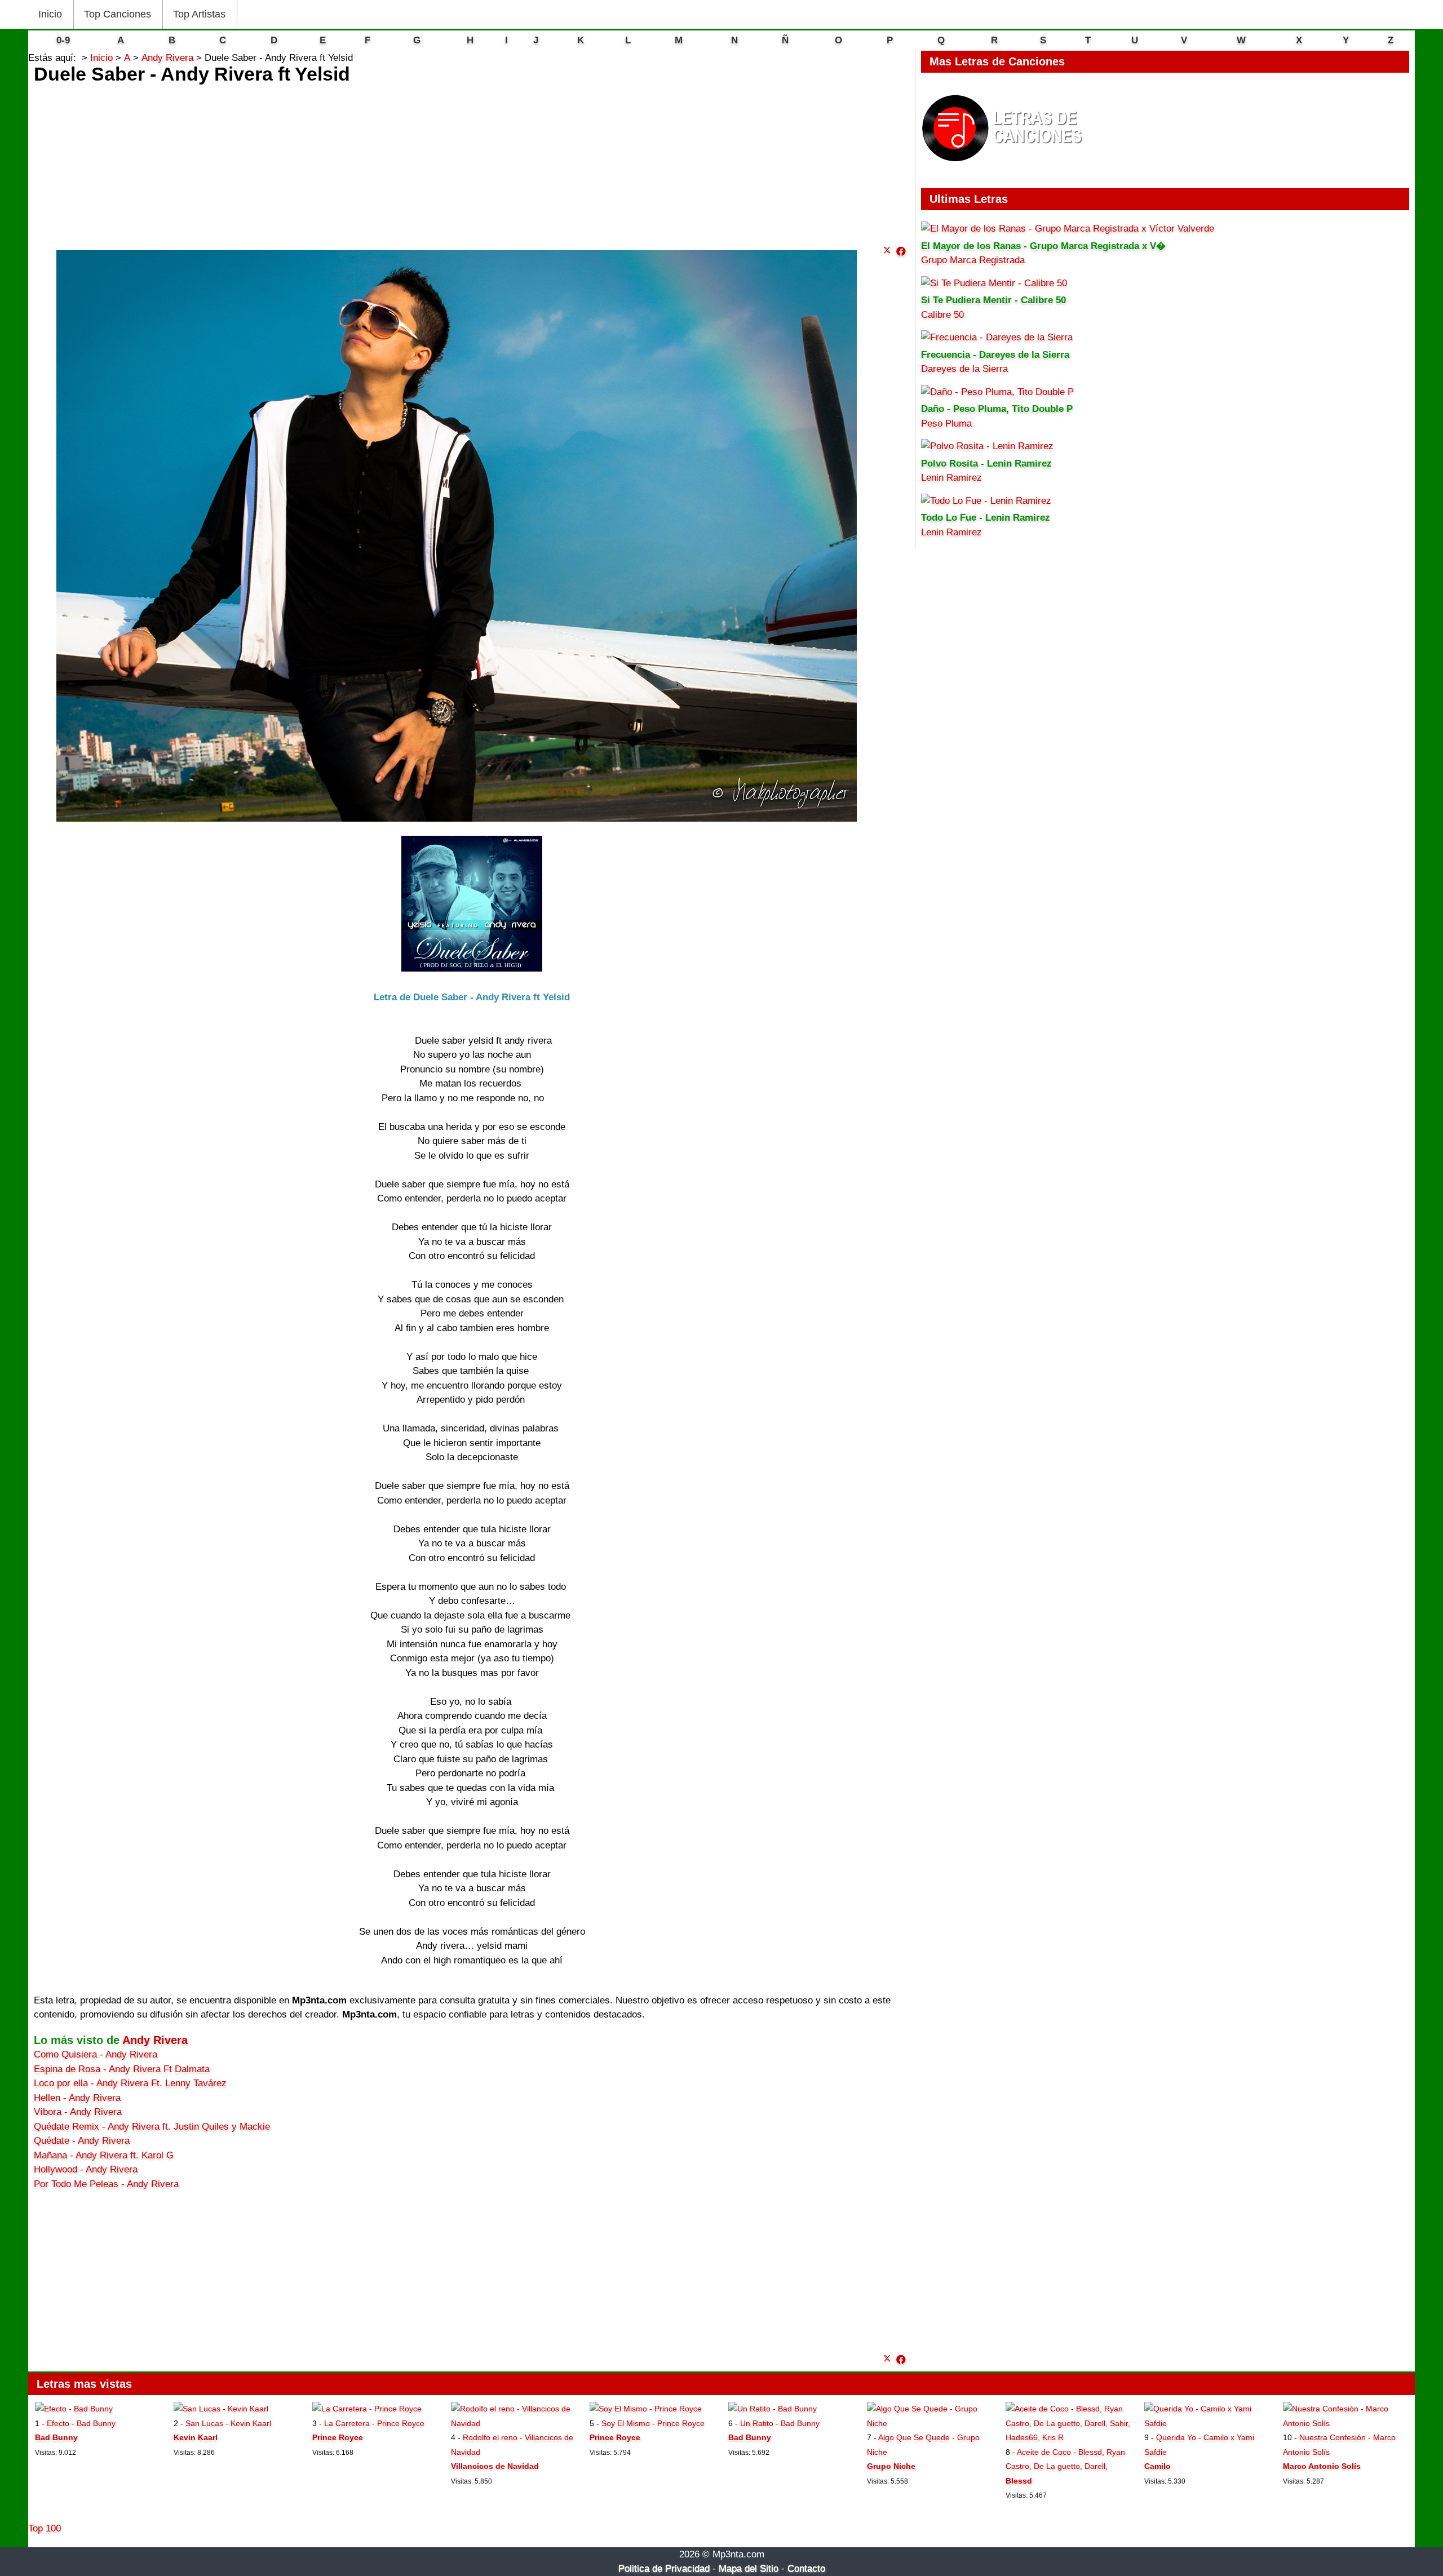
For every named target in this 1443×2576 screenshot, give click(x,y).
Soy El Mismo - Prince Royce (653, 2423)
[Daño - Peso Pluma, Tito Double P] (997, 392)
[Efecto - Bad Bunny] (74, 2409)
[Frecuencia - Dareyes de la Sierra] (997, 337)
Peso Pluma (946, 424)
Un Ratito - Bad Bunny (780, 2423)
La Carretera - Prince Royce (374, 2423)
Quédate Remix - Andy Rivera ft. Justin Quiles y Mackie (152, 2127)
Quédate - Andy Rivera (82, 2141)
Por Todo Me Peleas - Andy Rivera (106, 2184)
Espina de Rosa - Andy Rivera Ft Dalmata (122, 2069)
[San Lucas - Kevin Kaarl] (221, 2409)
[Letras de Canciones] (1004, 167)
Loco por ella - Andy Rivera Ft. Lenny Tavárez (130, 2083)
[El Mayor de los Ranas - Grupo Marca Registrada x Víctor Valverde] (1068, 229)
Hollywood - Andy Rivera (86, 2169)
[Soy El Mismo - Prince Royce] (646, 2409)
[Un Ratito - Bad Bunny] (773, 2409)
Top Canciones (118, 14)
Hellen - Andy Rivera (77, 2098)
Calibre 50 (942, 315)
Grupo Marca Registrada (973, 260)
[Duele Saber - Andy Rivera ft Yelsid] (901, 252)
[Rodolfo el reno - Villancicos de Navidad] (513, 2423)
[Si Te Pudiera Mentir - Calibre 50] (994, 283)
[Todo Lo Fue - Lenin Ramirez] (986, 501)
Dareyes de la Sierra (964, 369)
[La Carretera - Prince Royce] (367, 2409)
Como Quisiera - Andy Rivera (96, 2054)
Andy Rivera (155, 2040)
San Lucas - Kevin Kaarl (228, 2423)
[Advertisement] (472, 162)
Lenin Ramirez (951, 478)
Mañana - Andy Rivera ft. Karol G (104, 2155)
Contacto (806, 2568)
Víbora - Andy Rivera (78, 2112)
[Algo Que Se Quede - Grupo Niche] (929, 2423)
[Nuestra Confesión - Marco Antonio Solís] (1345, 2423)
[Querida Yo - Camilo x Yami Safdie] (1207, 2423)
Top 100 (45, 2528)
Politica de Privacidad (664, 2568)
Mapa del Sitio (749, 2568)
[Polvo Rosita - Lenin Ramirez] (987, 446)
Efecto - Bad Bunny (81, 2423)
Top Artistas (199, 14)
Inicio (50, 14)
